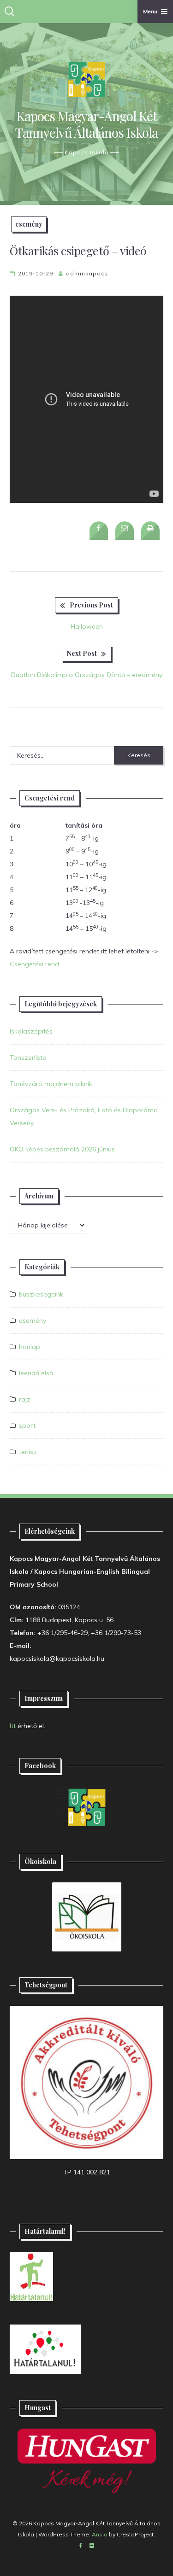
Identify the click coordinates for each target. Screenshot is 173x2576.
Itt (13, 1726)
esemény (29, 224)
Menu (150, 11)
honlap (30, 1347)
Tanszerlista (28, 1057)
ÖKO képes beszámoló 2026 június (62, 1149)
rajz (25, 1399)
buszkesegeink (41, 1294)
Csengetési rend (34, 964)
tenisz (28, 1452)
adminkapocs (87, 273)
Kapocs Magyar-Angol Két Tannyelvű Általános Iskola (86, 124)
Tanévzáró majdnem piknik (51, 1084)
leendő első (36, 1373)
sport (27, 1425)
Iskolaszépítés (31, 1031)
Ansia (100, 2534)
